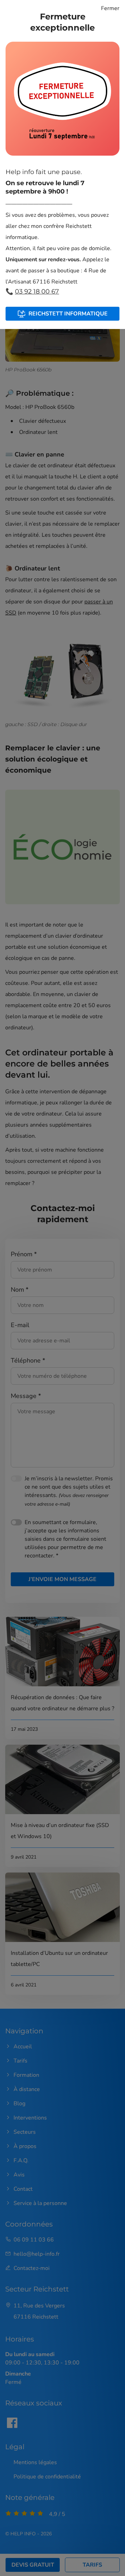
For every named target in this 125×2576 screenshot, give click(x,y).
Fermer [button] (110, 8)
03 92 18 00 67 (37, 291)
